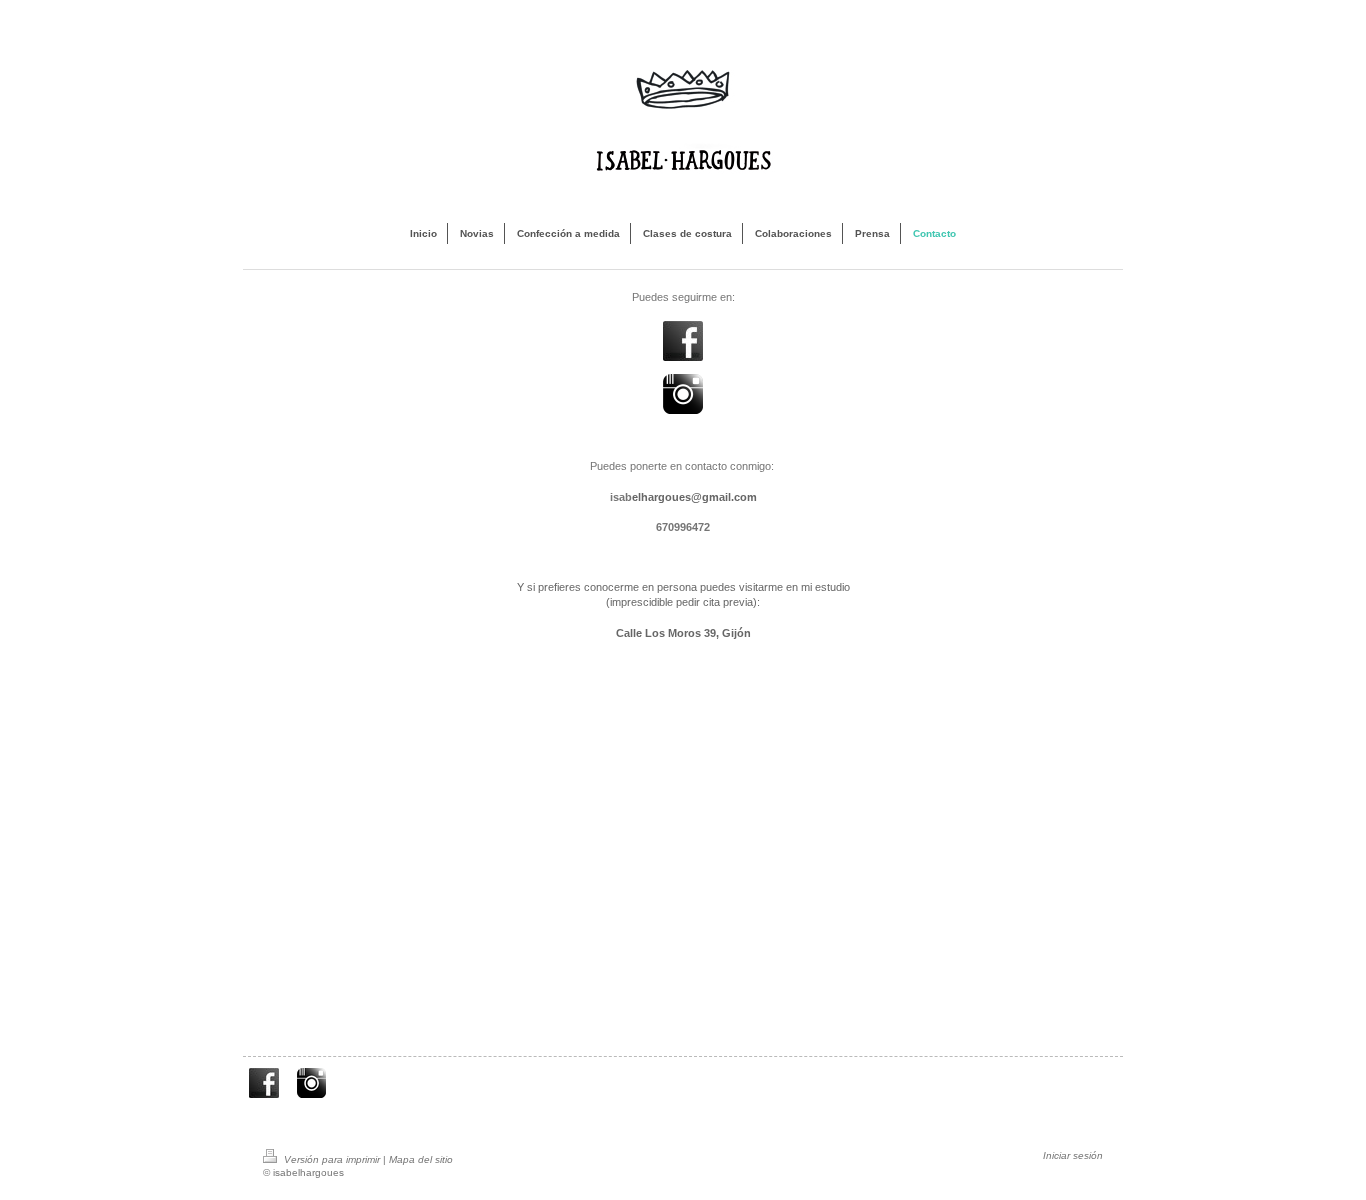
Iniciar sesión (1073, 1155)
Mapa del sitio (421, 1159)
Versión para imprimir (332, 1159)
